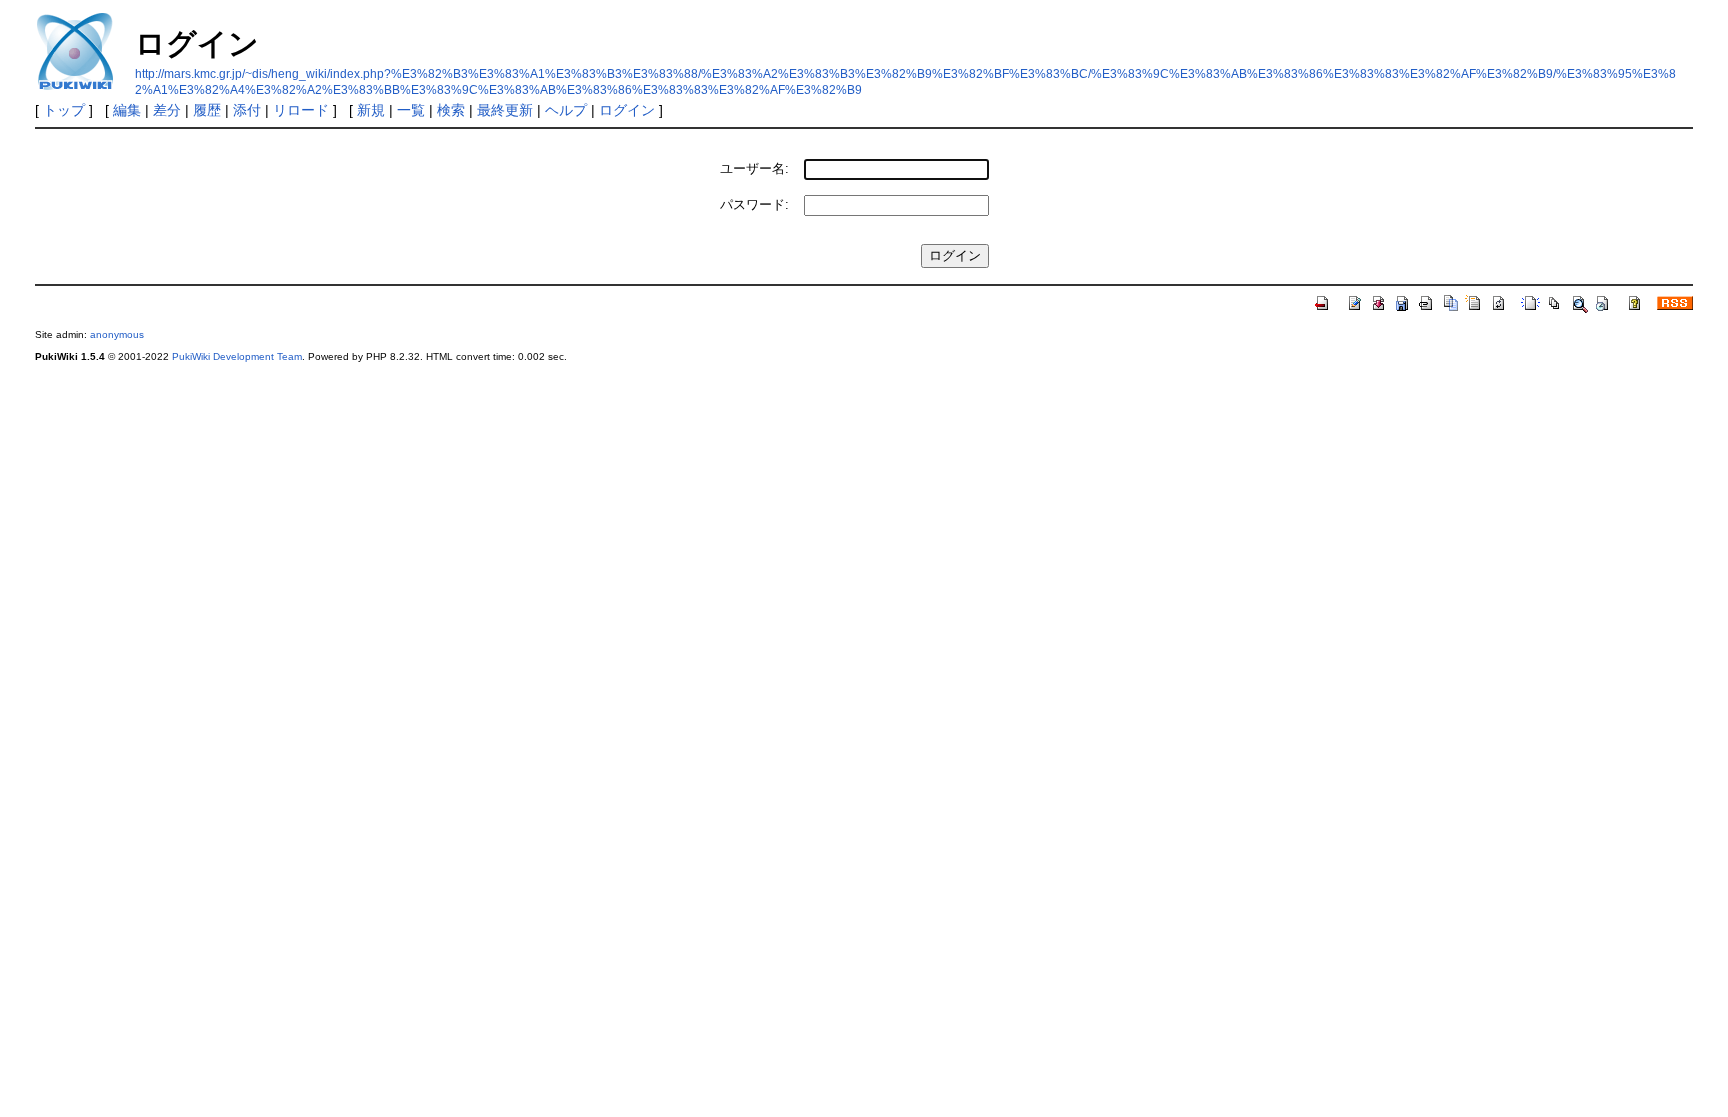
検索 (451, 110)
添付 (247, 110)
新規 (371, 110)
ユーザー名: (754, 168)
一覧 (411, 110)
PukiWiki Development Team (237, 356)
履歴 (207, 110)
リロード (301, 110)
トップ (64, 110)
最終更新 (505, 110)
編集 (127, 110)
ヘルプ (566, 110)
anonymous (117, 334)
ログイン (627, 110)
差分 (167, 110)
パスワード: (754, 204)
